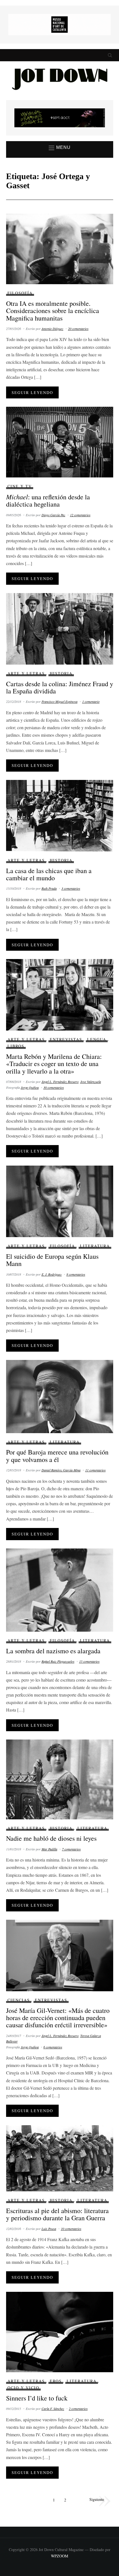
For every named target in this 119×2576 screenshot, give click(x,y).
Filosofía (20, 293)
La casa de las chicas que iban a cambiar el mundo (49, 874)
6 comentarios (53, 2047)
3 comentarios (71, 888)
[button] (60, 148)
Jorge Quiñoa (30, 1087)
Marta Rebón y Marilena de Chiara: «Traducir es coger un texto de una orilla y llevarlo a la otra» (54, 1064)
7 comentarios (71, 1849)
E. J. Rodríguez (52, 1274)
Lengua (97, 1039)
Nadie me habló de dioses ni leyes (51, 1838)
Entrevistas (66, 1039)
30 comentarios (54, 1087)
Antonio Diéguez (52, 329)
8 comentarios (76, 1274)
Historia (61, 673)
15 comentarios (89, 1661)
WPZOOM (59, 2556)
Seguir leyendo (32, 392)
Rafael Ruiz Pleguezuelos (58, 1661)
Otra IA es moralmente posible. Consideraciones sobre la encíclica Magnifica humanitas (53, 311)
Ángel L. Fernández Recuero (60, 1082)
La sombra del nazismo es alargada (53, 1651)
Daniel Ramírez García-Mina (61, 1470)
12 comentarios (80, 515)
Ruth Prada (49, 888)
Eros (56, 2381)
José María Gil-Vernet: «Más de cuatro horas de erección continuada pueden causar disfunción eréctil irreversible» (58, 2018)
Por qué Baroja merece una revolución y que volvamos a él (57, 1456)
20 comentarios (78, 329)
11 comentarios (95, 1470)
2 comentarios (78, 2409)
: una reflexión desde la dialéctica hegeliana (48, 500)
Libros (16, 1046)
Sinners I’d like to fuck (37, 2398)
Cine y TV (20, 486)
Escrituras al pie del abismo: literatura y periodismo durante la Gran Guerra (57, 2214)
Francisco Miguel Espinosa (59, 701)
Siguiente (97, 2499)
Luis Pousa (49, 2229)
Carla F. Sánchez (53, 2409)
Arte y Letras (26, 673)
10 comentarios (71, 2229)
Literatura (95, 1246)
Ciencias (19, 2000)
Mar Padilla (49, 1849)
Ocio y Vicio (23, 2388)
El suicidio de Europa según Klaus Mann (52, 1260)
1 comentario (91, 701)
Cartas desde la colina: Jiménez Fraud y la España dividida (60, 687)
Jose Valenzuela (91, 1082)
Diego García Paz (53, 515)
